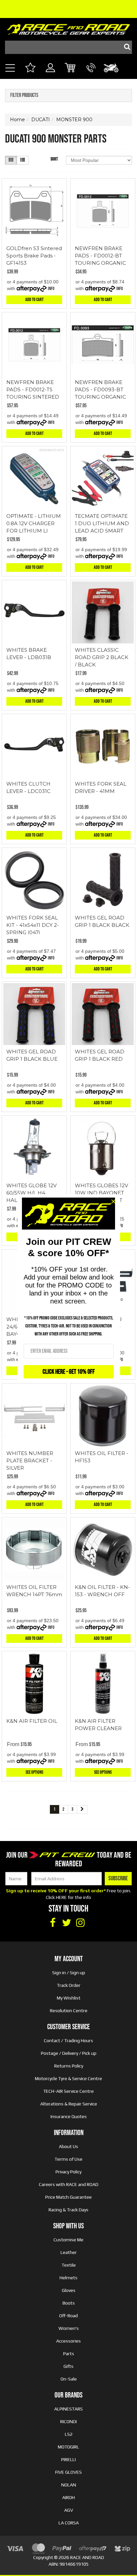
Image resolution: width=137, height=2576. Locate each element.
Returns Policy (69, 2066)
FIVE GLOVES (68, 2472)
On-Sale (69, 2379)
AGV (69, 2510)
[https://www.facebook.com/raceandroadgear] (53, 1923)
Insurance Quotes (69, 2116)
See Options (34, 1772)
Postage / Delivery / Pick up (69, 2053)
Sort (54, 159)
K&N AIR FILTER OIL (32, 1721)
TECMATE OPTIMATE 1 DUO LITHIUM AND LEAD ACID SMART (102, 523)
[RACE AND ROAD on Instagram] (80, 1923)
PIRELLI (68, 2459)
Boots (69, 2303)
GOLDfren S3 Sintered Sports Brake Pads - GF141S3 (34, 256)
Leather (69, 2252)
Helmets (68, 2278)
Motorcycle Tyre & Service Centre (68, 2078)
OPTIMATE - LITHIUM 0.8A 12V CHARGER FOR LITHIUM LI (34, 523)
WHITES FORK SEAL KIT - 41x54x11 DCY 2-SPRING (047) (33, 925)
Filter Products (24, 96)
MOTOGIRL (68, 2447)
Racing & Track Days (68, 2210)
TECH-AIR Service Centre (68, 2091)
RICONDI (68, 2421)
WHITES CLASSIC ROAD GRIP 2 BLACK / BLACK (102, 657)
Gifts (68, 2366)
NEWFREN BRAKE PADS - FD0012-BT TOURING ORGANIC (100, 256)
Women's (69, 2328)
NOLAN (69, 2485)
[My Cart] (71, 69)
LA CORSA (69, 2523)
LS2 (69, 2434)
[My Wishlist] (30, 69)
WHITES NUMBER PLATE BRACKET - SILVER (30, 1461)
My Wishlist (69, 1998)
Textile (69, 2265)
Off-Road (68, 2316)
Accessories (68, 2341)
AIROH (68, 2497)
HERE (61, 1897)
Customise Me (68, 2240)
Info (51, 289)
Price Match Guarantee (68, 2197)
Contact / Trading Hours (68, 2040)
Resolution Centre (69, 2011)
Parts (69, 2354)
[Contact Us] (91, 75)
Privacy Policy (68, 2172)
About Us (68, 2146)
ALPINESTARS (68, 2409)
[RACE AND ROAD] (68, 28)
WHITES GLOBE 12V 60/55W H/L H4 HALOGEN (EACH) (31, 1193)
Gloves (69, 2290)
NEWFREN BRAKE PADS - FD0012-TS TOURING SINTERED (33, 389)
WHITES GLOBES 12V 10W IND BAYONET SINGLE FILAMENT (101, 1193)
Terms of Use (68, 2159)
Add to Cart (34, 300)
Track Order (69, 1985)
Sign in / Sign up (69, 1973)
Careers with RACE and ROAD (69, 2184)
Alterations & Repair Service (69, 2104)
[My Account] (50, 75)
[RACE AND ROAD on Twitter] (67, 1923)
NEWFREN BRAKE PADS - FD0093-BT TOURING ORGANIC (100, 389)
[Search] (125, 47)
